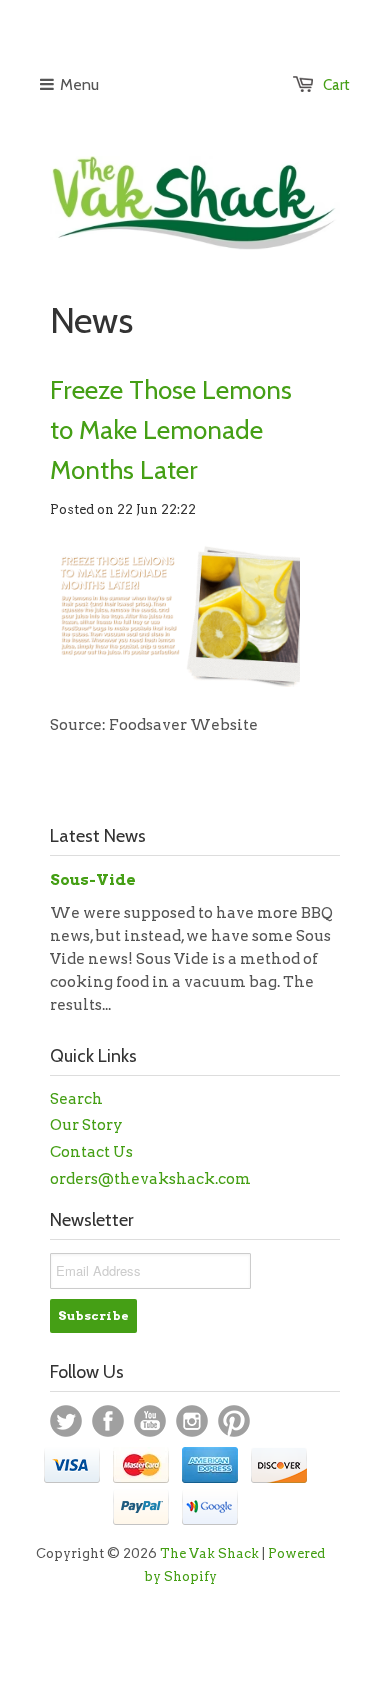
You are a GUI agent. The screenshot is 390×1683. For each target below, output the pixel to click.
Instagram (192, 1421)
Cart (336, 85)
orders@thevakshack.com (150, 1179)
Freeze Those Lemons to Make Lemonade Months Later (171, 430)
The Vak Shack (209, 1553)
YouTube (150, 1421)
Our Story (86, 1125)
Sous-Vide (93, 880)
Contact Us (91, 1152)
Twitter (66, 1421)
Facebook (108, 1421)
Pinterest (234, 1421)
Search (76, 1099)
